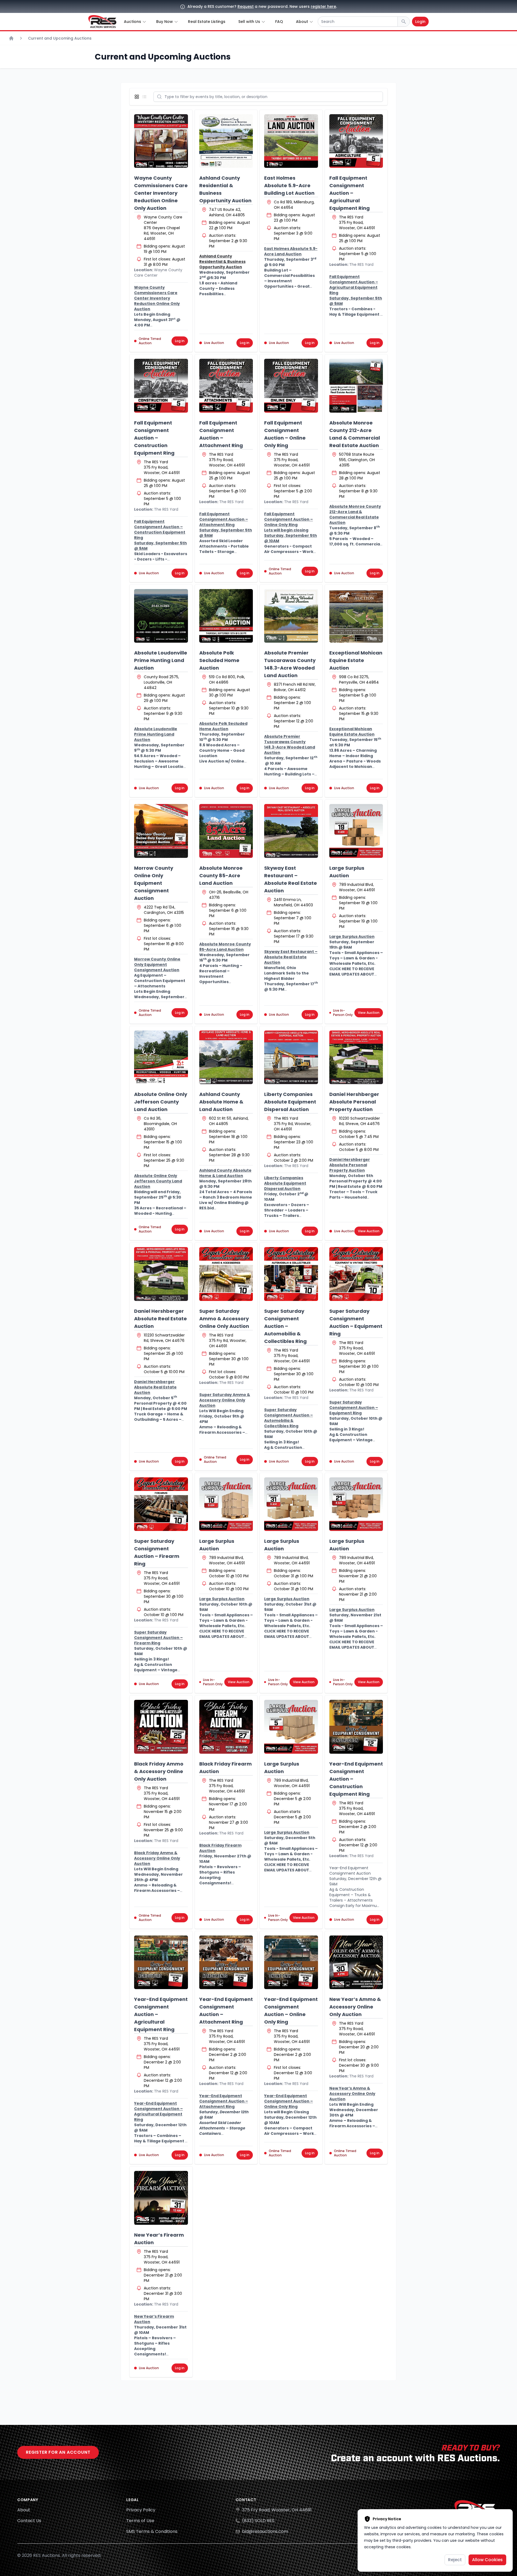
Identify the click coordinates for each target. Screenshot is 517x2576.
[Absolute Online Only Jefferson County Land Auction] (161, 1057)
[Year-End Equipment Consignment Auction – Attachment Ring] (226, 1962)
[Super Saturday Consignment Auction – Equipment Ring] (356, 1274)
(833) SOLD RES (258, 2521)
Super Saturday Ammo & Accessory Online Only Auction (224, 1319)
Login (420, 22)
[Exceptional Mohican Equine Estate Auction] (356, 616)
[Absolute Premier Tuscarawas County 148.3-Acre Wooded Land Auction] (291, 616)
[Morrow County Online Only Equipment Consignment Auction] (161, 831)
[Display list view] (145, 97)
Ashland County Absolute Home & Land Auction (221, 1102)
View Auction (369, 1013)
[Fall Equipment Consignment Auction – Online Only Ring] (291, 386)
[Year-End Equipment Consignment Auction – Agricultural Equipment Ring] (161, 1962)
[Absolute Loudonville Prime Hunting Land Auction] (161, 616)
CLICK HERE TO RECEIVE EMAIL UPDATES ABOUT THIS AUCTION (352, 974)
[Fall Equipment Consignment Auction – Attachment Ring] (226, 386)
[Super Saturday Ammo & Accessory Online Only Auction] (226, 1274)
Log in (180, 341)
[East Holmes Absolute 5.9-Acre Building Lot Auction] (291, 141)
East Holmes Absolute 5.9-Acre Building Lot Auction (289, 185)
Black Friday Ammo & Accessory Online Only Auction (159, 1771)
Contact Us (29, 2521)
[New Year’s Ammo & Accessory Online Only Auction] (356, 1962)
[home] (102, 22)
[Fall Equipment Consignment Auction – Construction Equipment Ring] (161, 386)
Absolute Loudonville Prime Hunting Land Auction (161, 660)
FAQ (279, 22)
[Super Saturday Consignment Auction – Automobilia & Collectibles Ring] (291, 1274)
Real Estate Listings (207, 22)
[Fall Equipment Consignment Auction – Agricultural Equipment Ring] (356, 141)
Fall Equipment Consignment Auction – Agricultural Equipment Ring (350, 193)
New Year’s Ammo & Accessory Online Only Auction (355, 2007)
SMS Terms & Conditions (152, 2531)
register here (323, 6)
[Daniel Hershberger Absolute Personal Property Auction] (356, 1057)
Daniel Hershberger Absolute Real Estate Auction (160, 1319)
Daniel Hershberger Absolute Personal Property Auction (354, 1102)
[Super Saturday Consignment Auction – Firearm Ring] (161, 1504)
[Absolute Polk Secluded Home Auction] (226, 616)
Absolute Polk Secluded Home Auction (219, 660)
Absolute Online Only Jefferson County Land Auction (161, 1102)
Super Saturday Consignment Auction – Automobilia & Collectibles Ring (285, 1326)
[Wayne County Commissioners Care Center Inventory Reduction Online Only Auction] (161, 141)
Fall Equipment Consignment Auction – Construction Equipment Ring (154, 438)
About (24, 2510)
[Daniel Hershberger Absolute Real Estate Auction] (161, 1274)
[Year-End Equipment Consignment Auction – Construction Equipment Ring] (356, 1727)
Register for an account (58, 2452)
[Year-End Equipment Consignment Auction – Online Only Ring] (291, 1962)
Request (246, 6)
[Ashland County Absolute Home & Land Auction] (226, 1057)
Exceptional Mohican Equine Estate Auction (356, 660)
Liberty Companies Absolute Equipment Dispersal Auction (290, 1102)
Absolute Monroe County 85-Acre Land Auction (221, 876)
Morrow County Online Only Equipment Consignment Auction (154, 883)
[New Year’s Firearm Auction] (161, 2198)
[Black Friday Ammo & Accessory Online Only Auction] (161, 1727)
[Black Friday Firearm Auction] (226, 1727)
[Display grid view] (138, 97)
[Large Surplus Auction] (356, 831)
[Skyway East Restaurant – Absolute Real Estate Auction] (291, 831)
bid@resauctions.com (265, 2531)
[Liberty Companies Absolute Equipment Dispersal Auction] (291, 1057)
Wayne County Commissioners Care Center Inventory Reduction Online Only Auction (161, 193)
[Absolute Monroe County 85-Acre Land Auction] (226, 831)
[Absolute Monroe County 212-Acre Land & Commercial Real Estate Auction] (356, 386)
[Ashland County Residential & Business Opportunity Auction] (226, 141)
